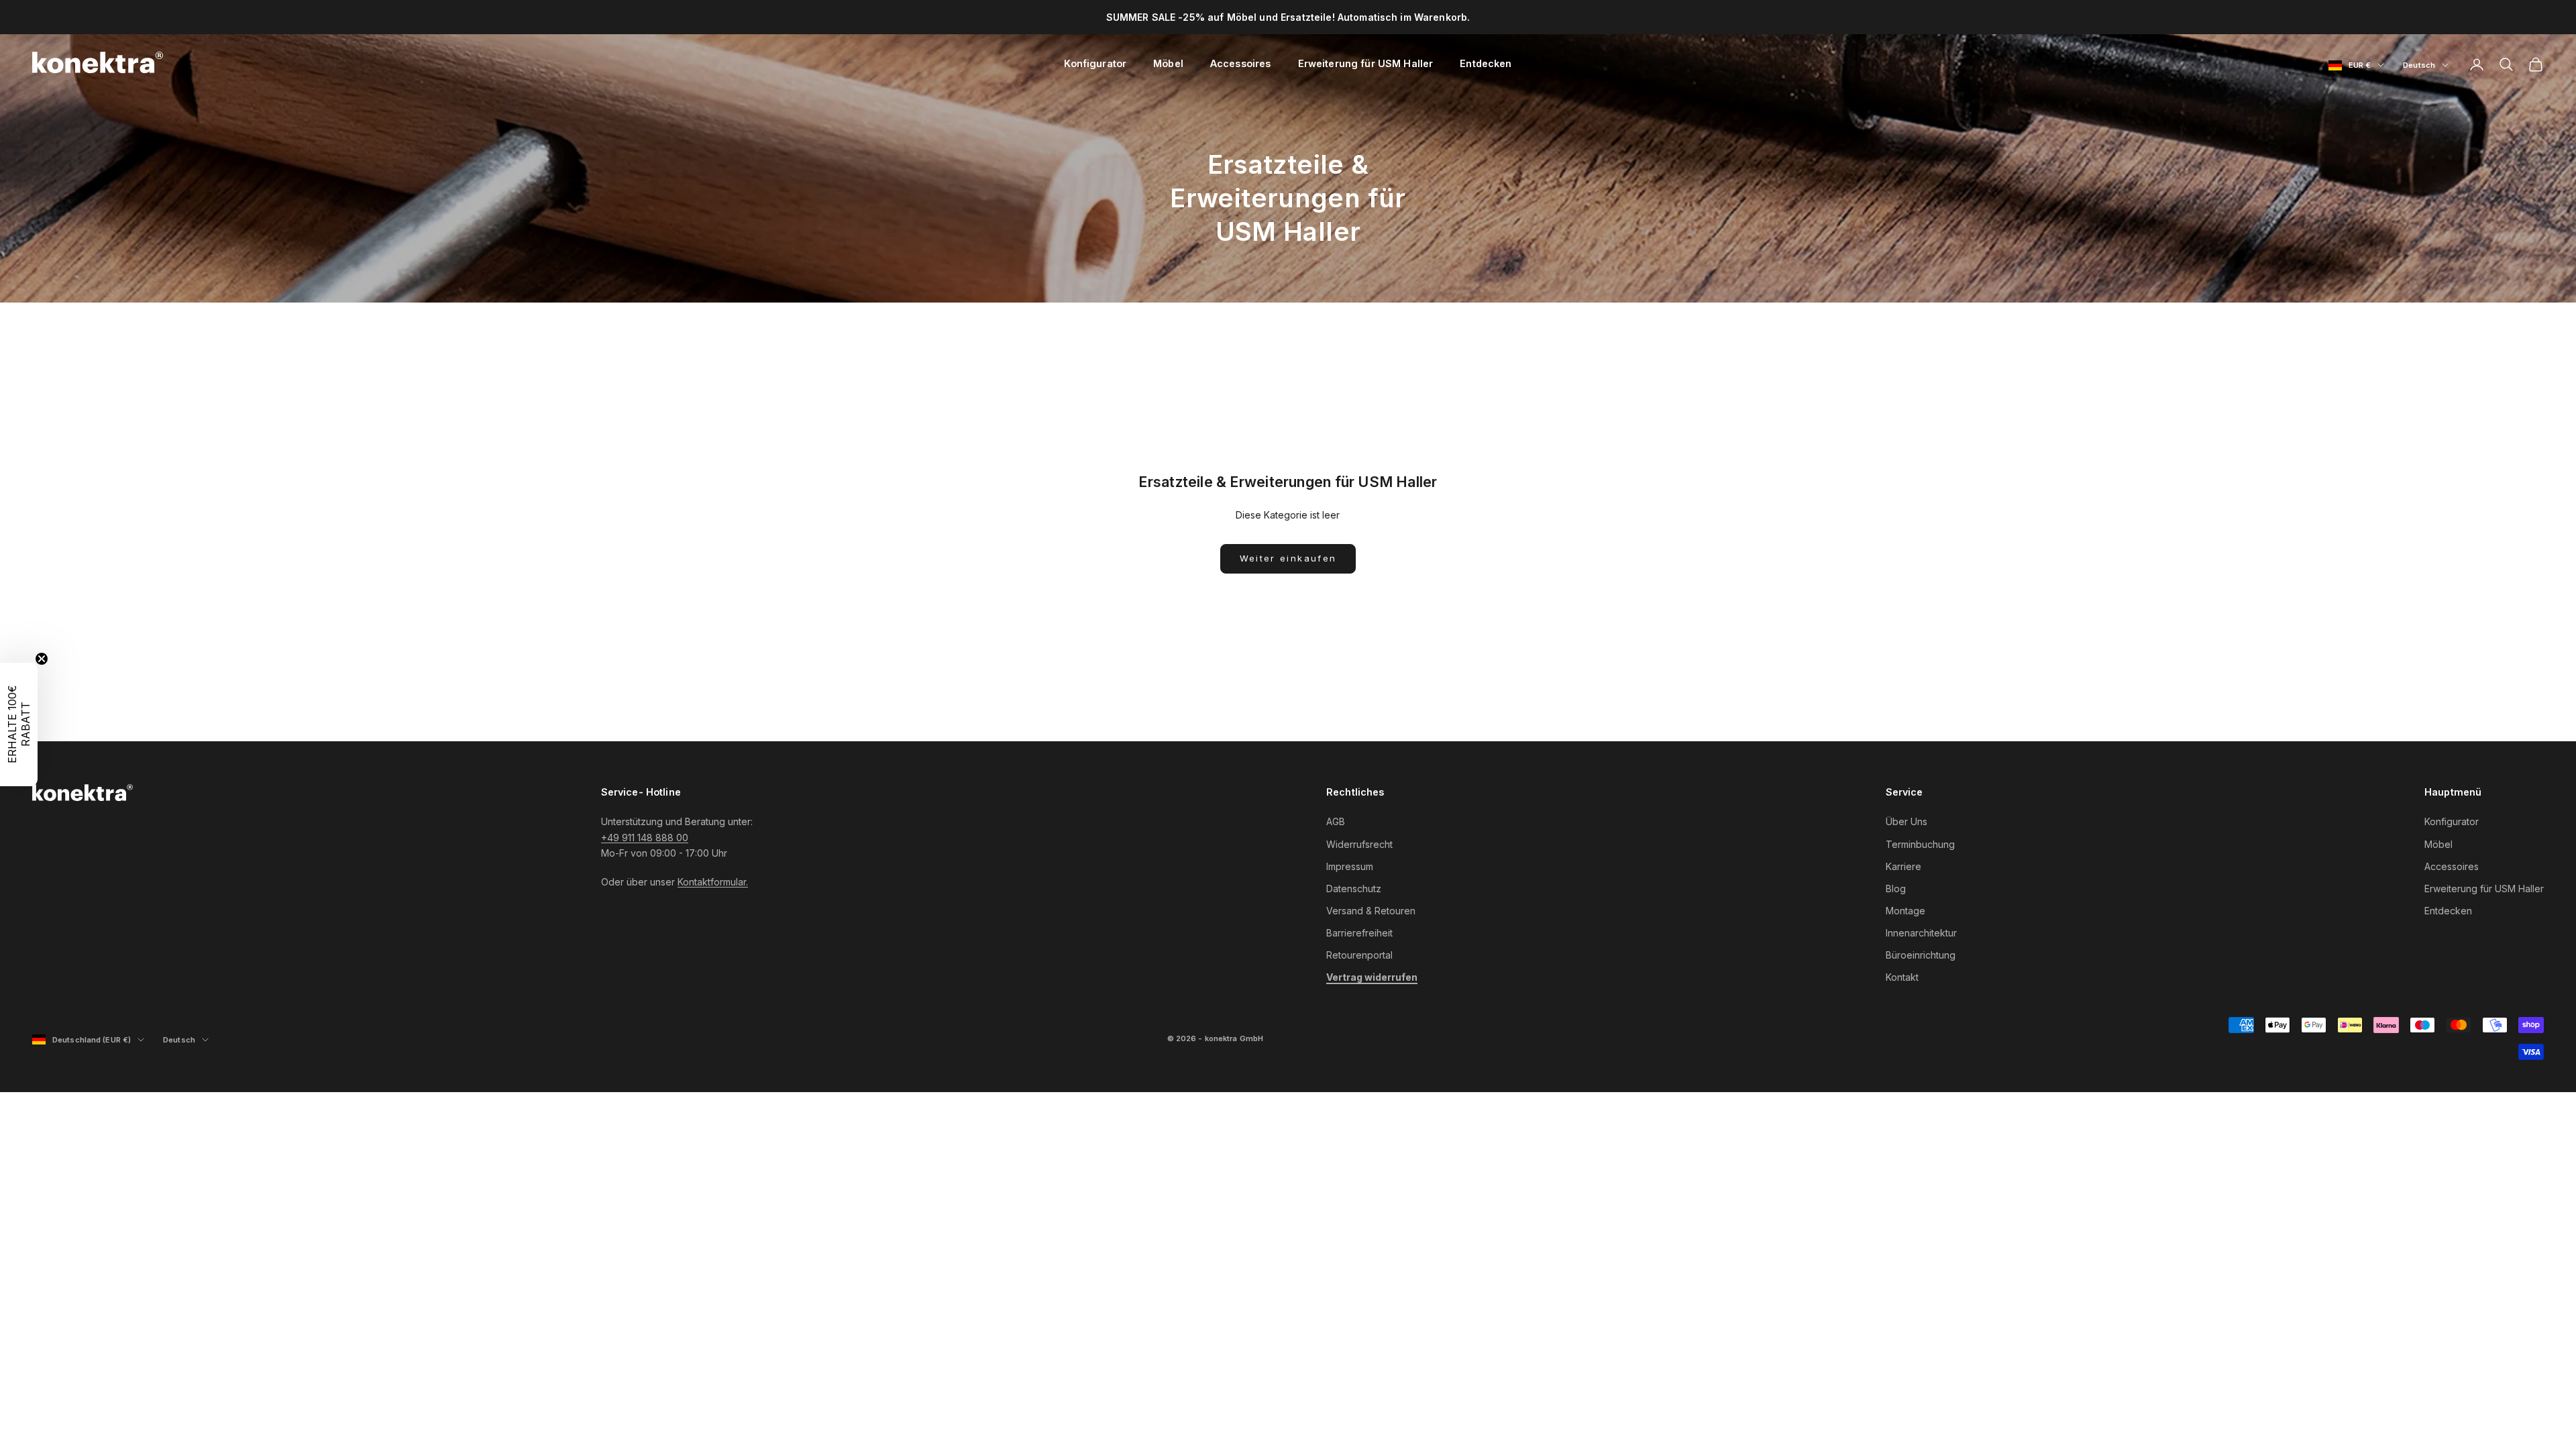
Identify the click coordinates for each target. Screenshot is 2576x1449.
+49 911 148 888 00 (645, 838)
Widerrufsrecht (1359, 844)
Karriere (1903, 866)
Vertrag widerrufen (1372, 977)
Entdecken (1486, 63)
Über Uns (1907, 821)
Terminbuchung (1920, 844)
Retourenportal (1359, 955)
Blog (1896, 889)
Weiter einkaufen (1288, 558)
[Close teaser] (42, 659)
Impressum (1350, 866)
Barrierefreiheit (1359, 933)
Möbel (1168, 63)
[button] (19, 724)
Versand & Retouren (1371, 911)
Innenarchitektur (1921, 933)
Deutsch (2426, 66)
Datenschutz (1354, 889)
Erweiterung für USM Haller (1366, 63)
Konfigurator (1095, 63)
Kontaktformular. (713, 882)
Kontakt (1902, 977)
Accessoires (1241, 63)
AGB (1336, 821)
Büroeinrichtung (1921, 955)
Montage (1906, 911)
